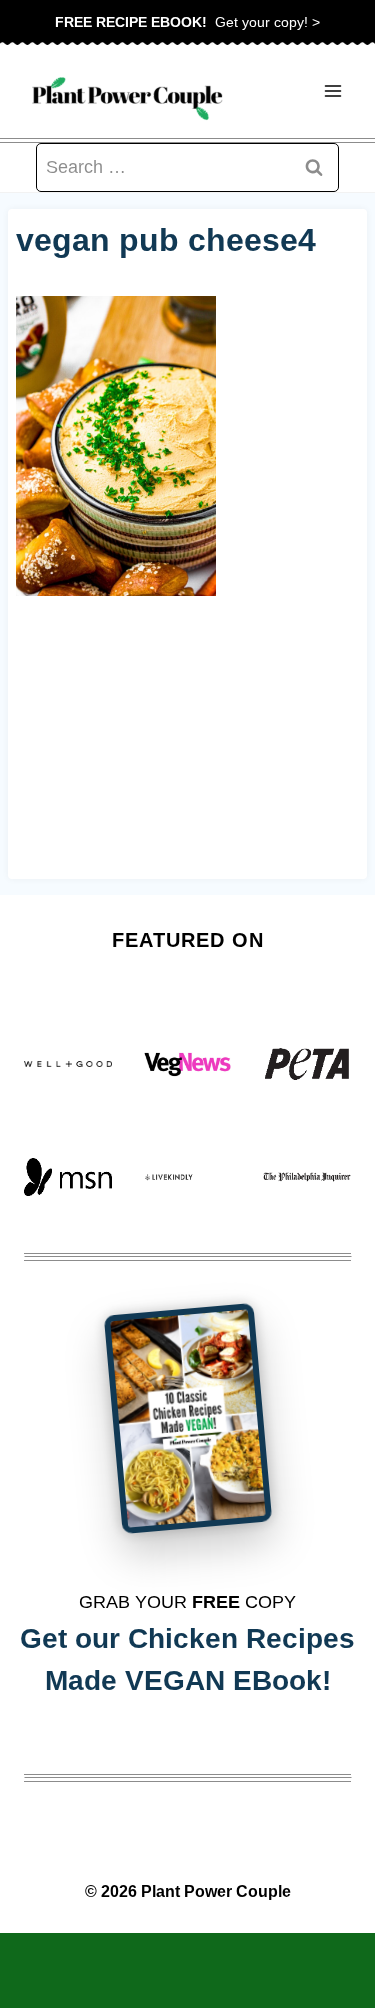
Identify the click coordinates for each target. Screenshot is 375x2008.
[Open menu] (332, 91)
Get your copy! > (187, 22)
